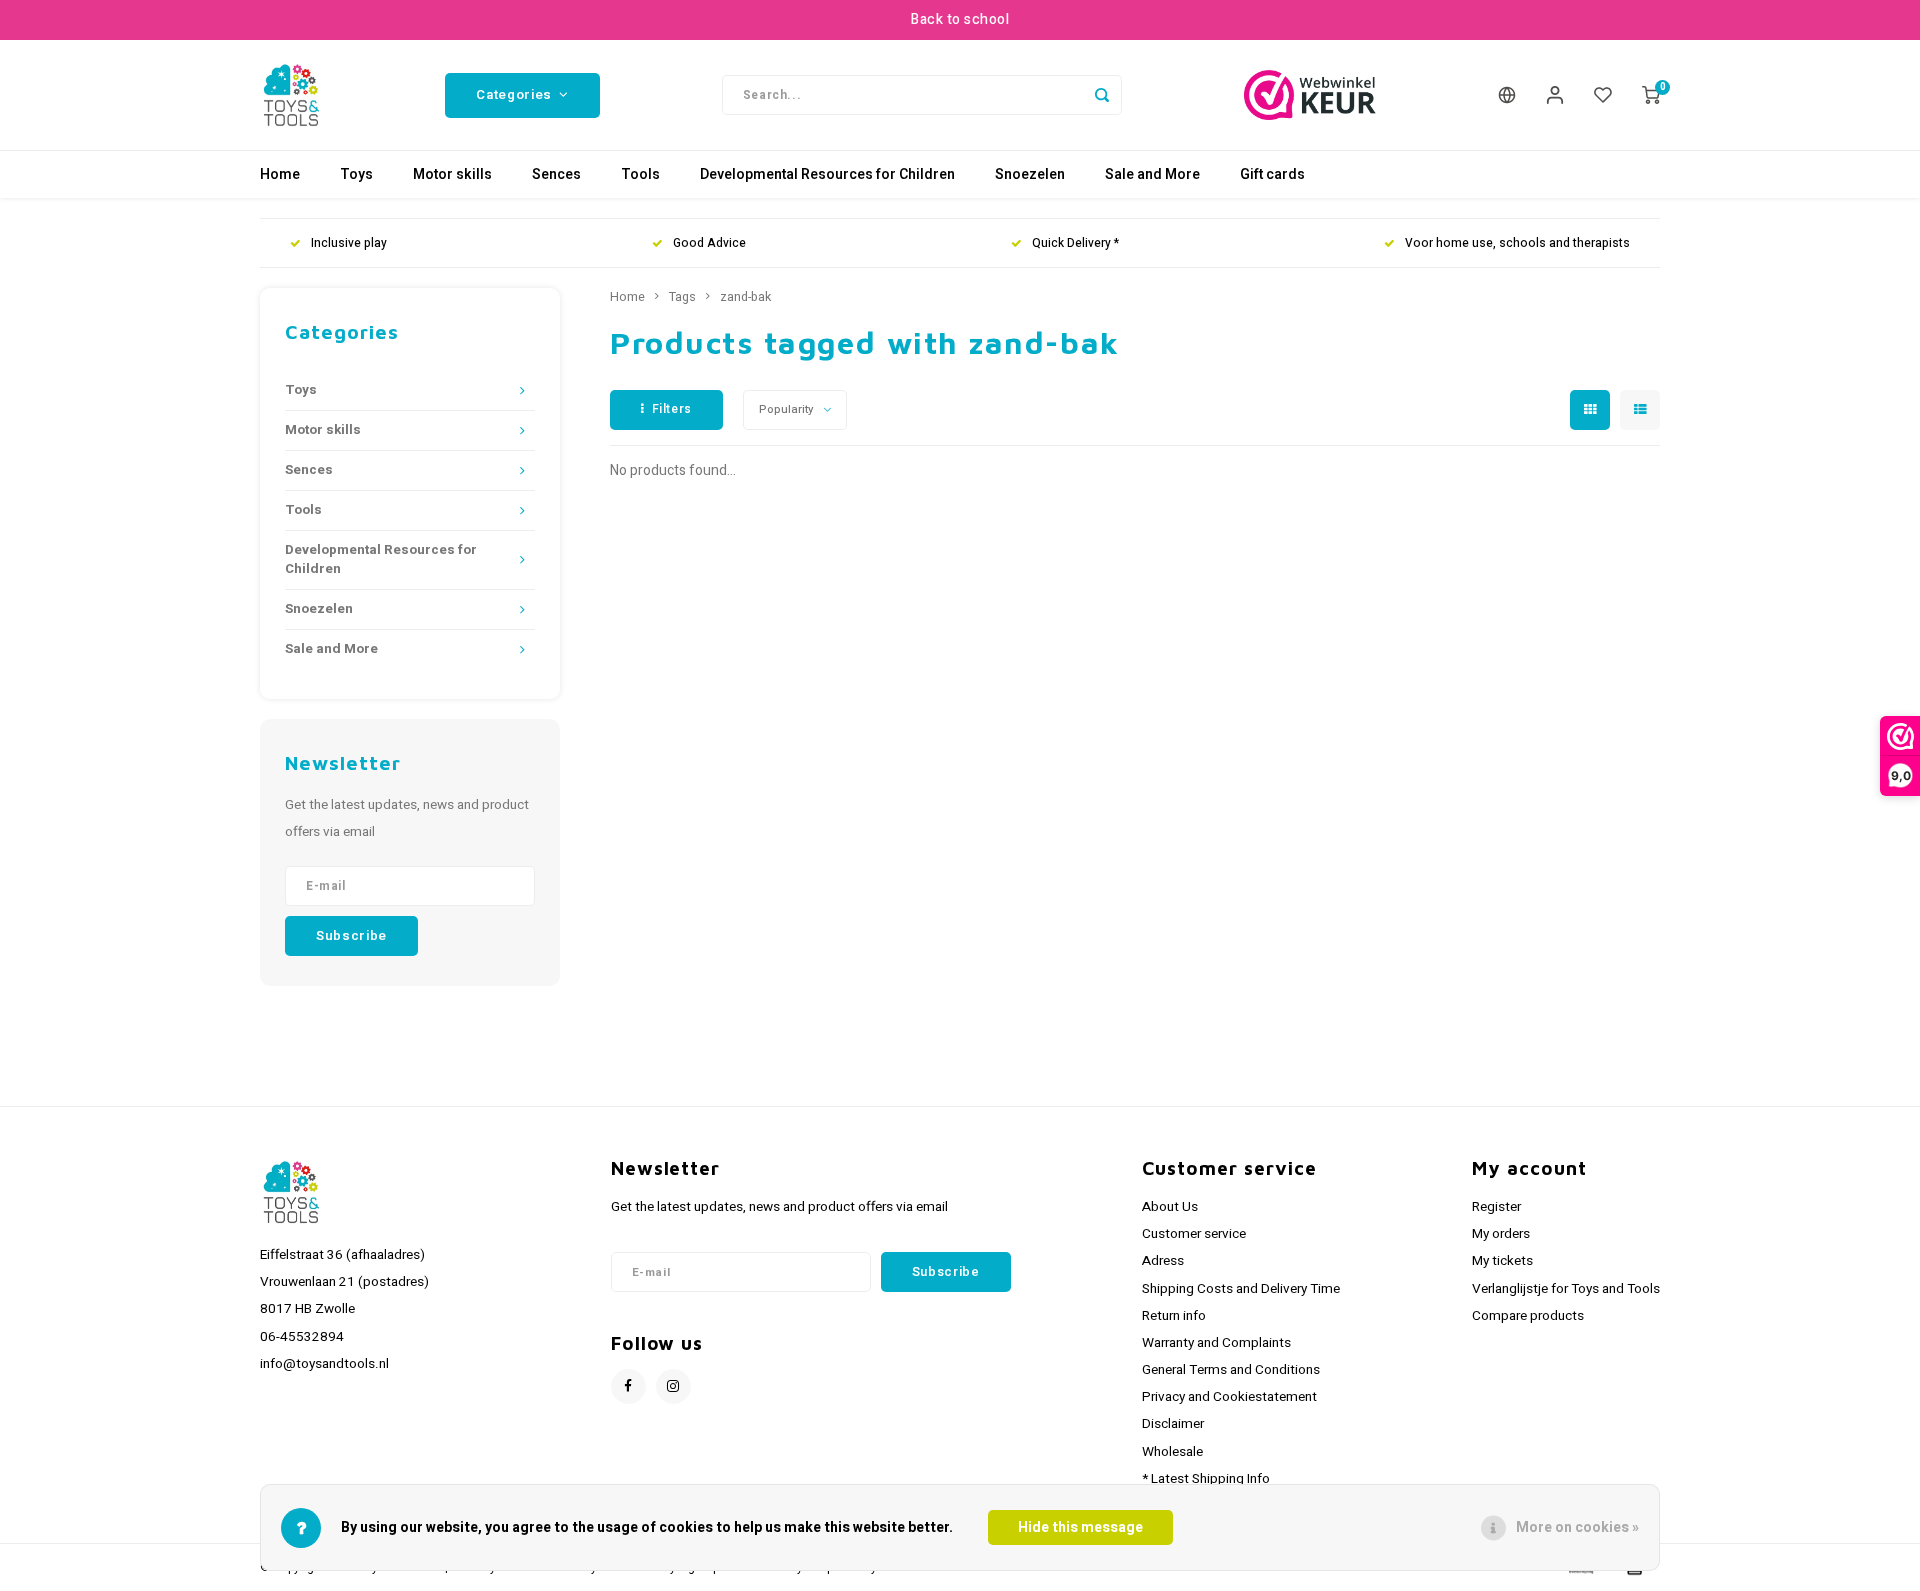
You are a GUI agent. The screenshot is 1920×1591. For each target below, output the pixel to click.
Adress (1163, 1261)
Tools (640, 174)
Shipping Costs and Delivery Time (1241, 1289)
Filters (672, 409)
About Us (1170, 1207)
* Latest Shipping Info (1206, 1479)
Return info (1174, 1316)
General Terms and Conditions (1231, 1370)
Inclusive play (349, 243)
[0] (1651, 95)
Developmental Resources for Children (827, 174)
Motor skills (452, 174)
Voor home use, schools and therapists (1517, 243)
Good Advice (709, 243)
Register (1496, 1207)
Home (280, 174)
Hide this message (1080, 1527)
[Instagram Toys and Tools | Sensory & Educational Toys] (673, 1386)
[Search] (1102, 95)
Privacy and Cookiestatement (1229, 1397)
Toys (356, 174)
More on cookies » (1577, 1527)
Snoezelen (1030, 174)
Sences (556, 174)
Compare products (1528, 1316)
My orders (1501, 1234)
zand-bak (745, 297)
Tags (682, 297)
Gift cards (1272, 174)
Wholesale (1172, 1452)
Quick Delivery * (1075, 243)
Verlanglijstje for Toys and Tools (1566, 1289)
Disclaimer (1173, 1424)
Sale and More (1152, 174)
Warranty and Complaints (1216, 1343)
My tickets (1502, 1261)
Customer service (1194, 1234)
